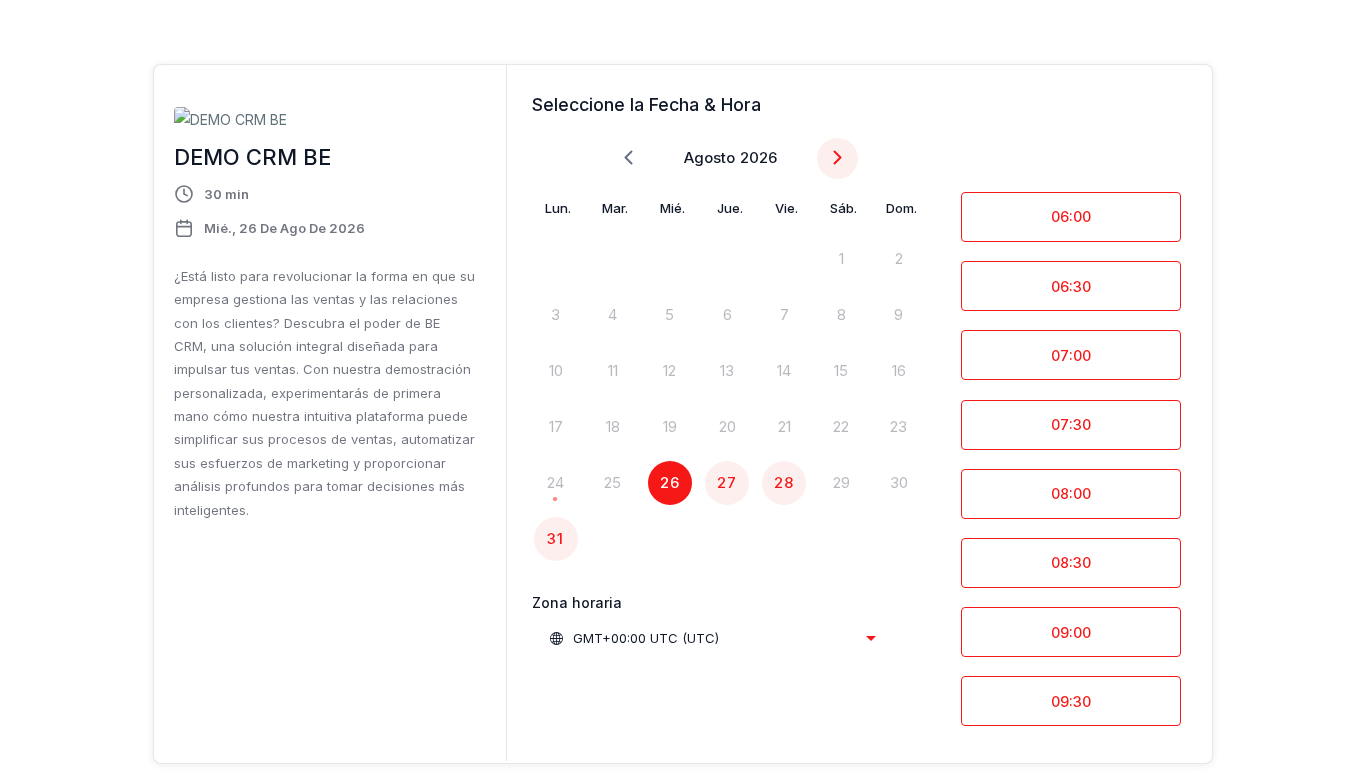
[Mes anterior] (628, 158)
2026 (758, 157)
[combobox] (712, 638)
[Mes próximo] (837, 158)
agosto (709, 157)
